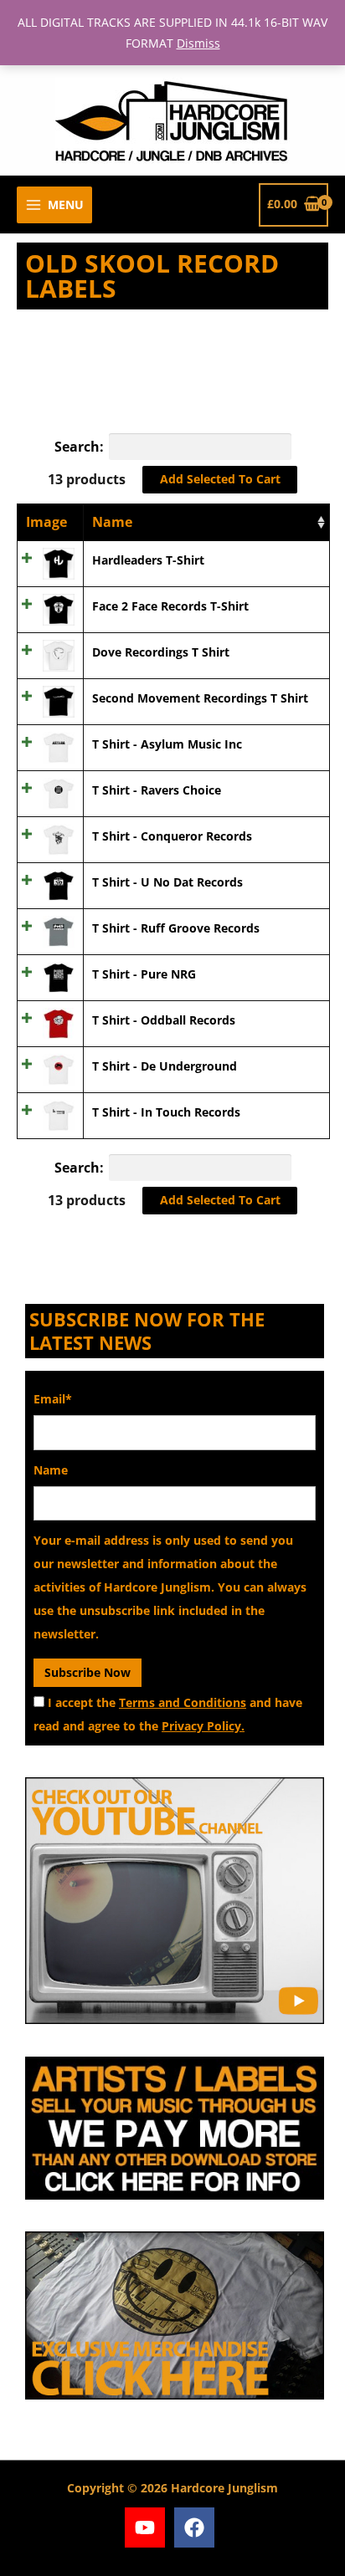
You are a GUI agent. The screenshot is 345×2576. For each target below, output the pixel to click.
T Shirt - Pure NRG (144, 974)
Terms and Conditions (183, 1702)
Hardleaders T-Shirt (148, 560)
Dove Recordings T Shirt (161, 652)
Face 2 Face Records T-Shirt (170, 606)
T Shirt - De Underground (165, 1066)
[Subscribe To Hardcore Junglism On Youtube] (175, 1901)
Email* (53, 1399)
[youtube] (148, 2527)
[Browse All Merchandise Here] (175, 2315)
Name (112, 522)
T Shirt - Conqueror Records (172, 836)
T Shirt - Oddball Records (164, 1020)
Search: (79, 447)
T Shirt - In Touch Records (166, 1112)
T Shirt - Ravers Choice (157, 790)
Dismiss (198, 43)
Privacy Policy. (203, 1726)
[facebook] (197, 2527)
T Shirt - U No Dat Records (167, 882)
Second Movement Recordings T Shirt (200, 698)
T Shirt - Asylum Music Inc (167, 744)
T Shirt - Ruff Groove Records (176, 928)
